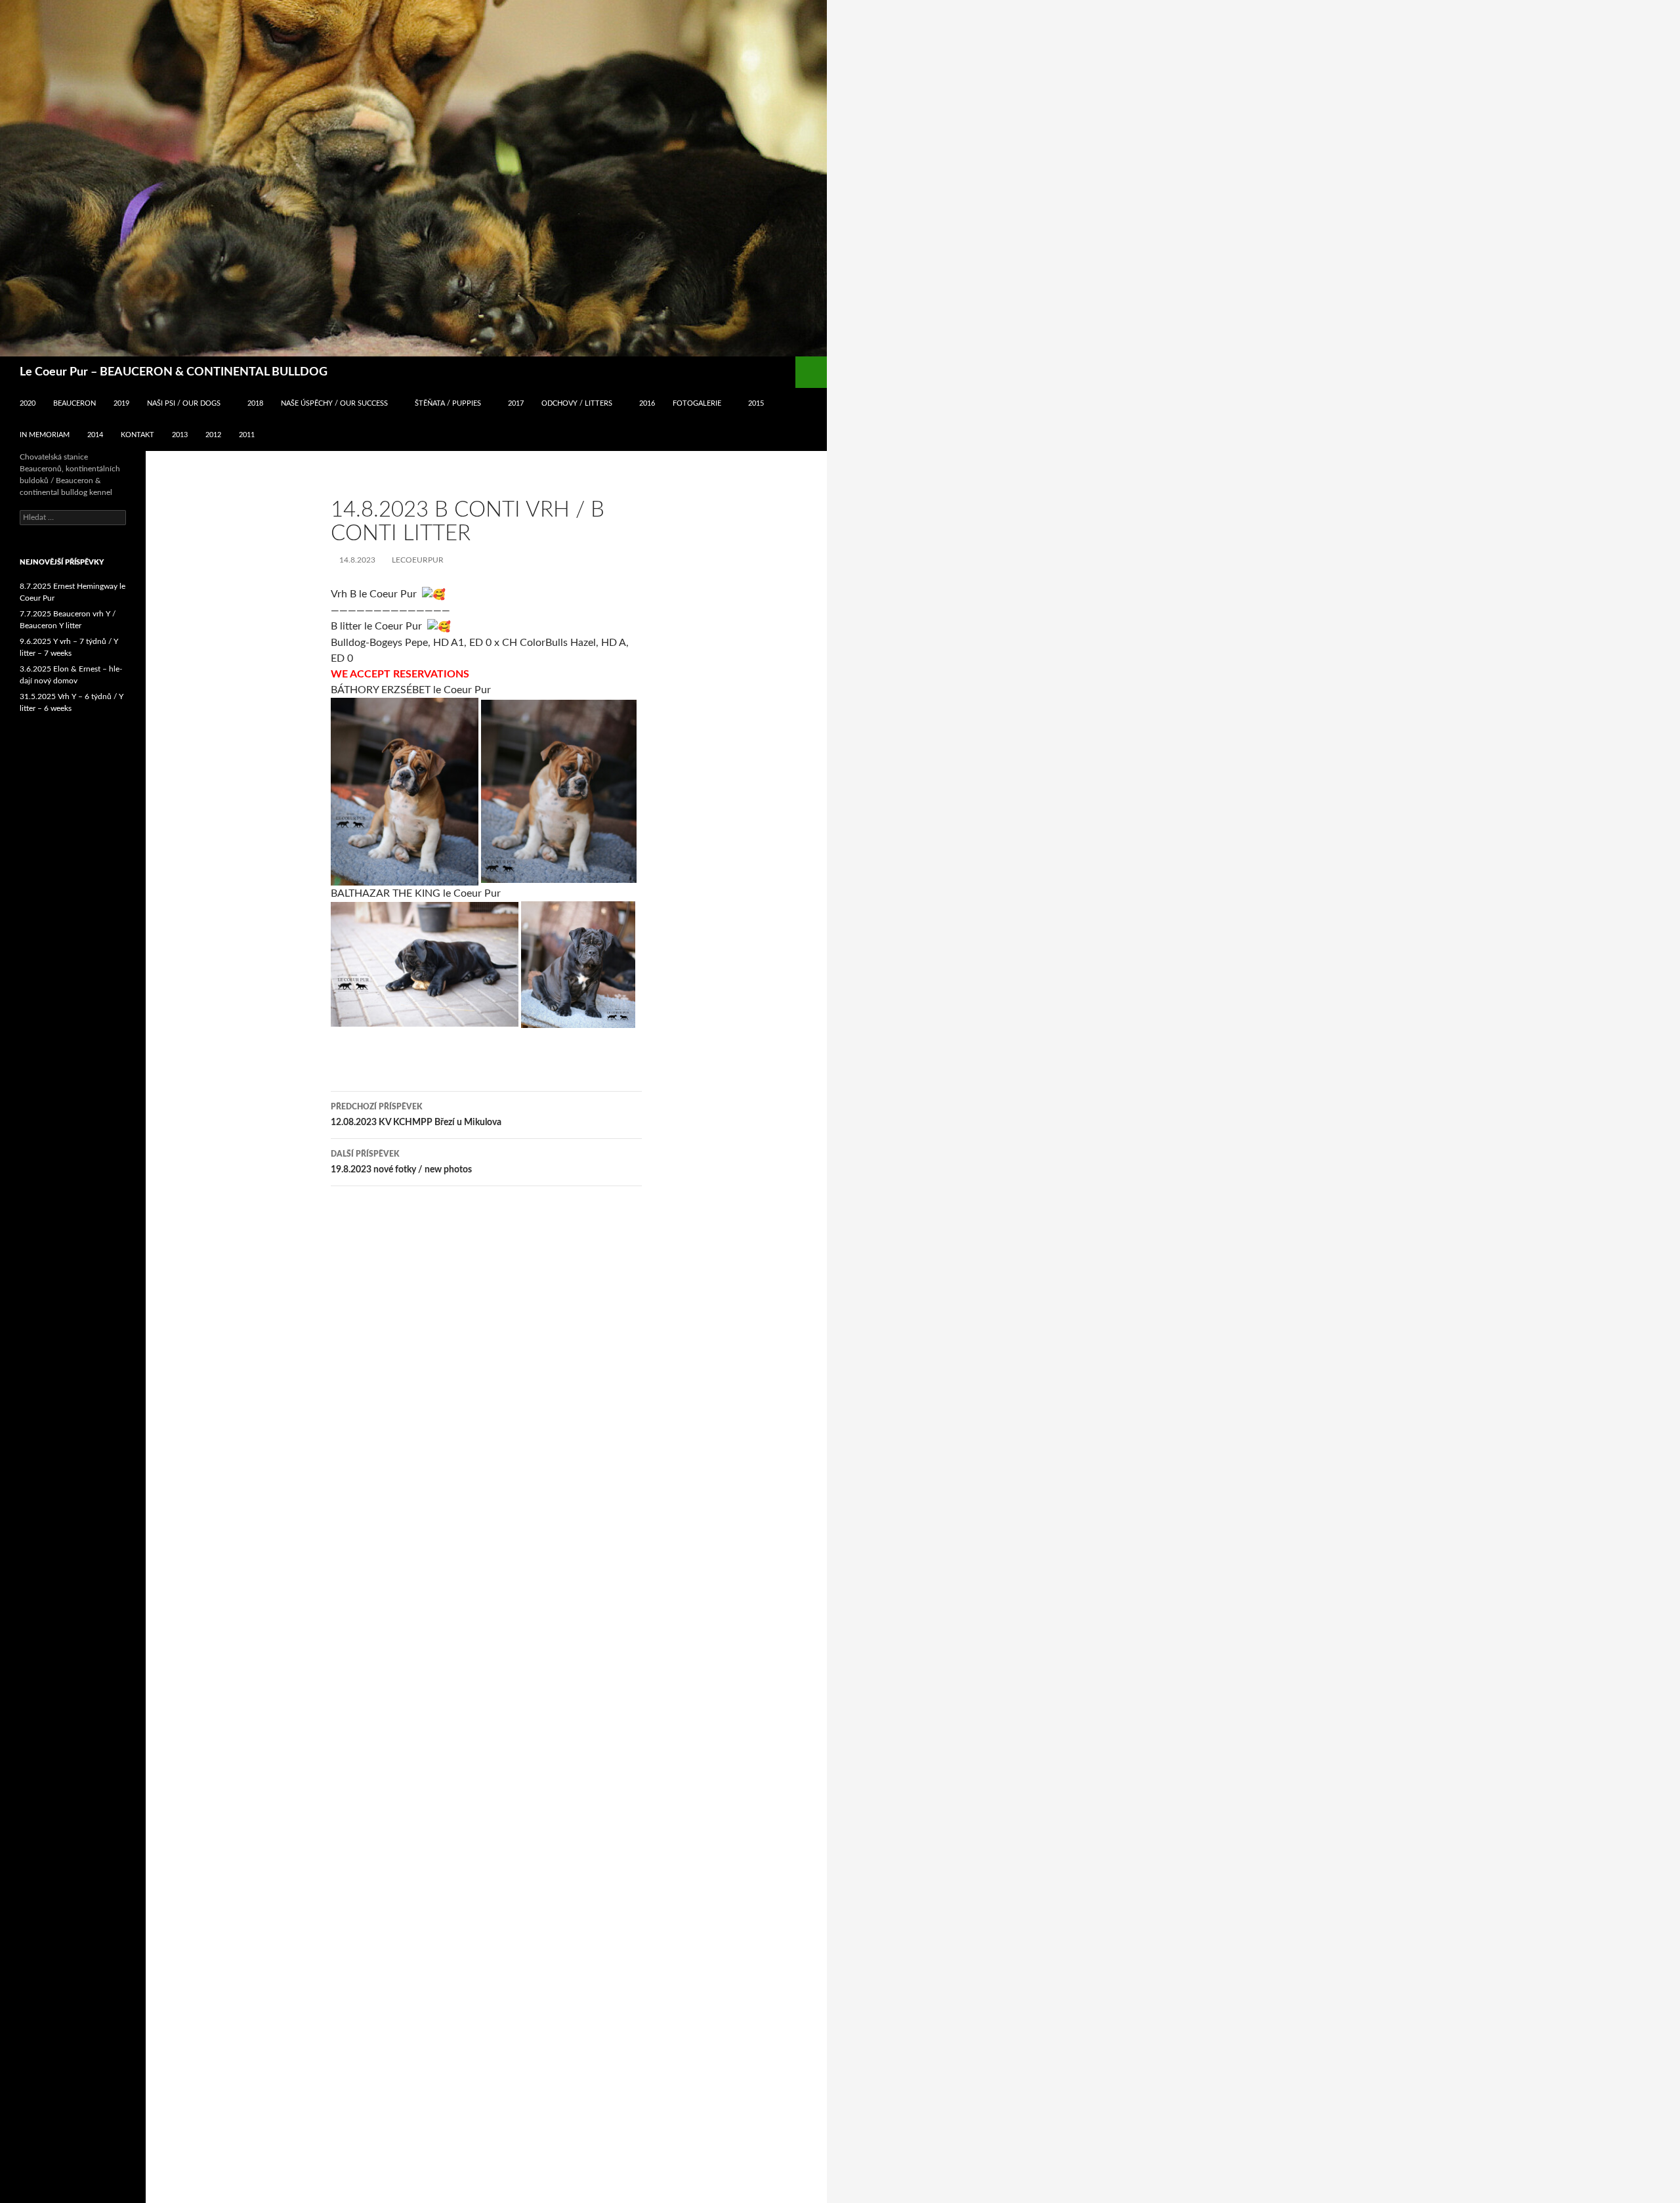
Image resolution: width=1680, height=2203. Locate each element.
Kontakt (137, 435)
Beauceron (74, 403)
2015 (756, 403)
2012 (213, 435)
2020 (28, 403)
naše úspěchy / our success (334, 403)
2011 (247, 435)
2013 (180, 435)
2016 (647, 403)
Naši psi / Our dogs (184, 403)
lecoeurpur (418, 560)
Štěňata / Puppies (448, 403)
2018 (255, 403)
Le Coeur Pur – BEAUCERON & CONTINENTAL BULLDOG (174, 372)
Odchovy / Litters (577, 403)
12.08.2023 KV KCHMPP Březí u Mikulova (416, 1115)
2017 (516, 403)
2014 (95, 435)
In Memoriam (45, 435)
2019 (121, 403)
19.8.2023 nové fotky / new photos (401, 1162)
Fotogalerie (697, 403)
